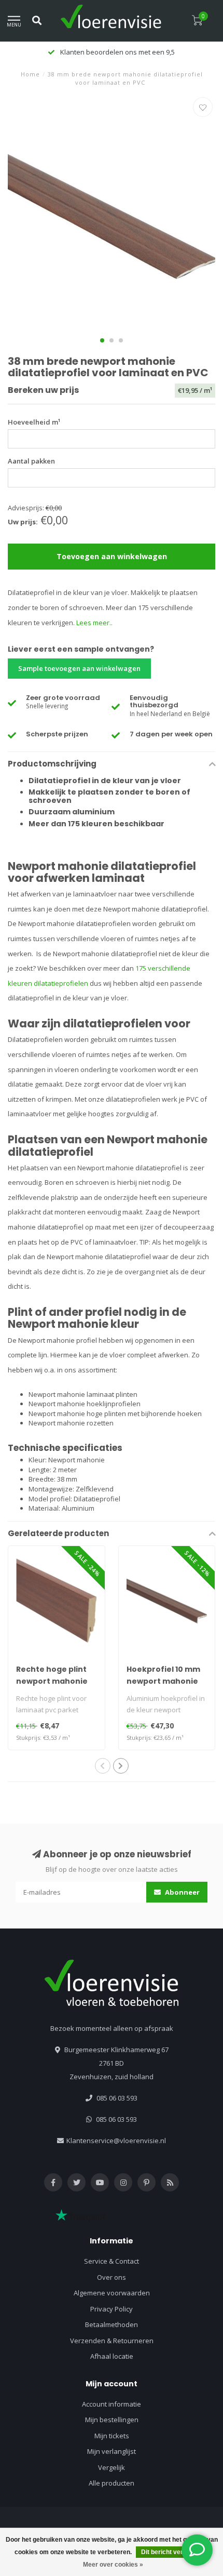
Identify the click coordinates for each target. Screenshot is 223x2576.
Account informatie (112, 2404)
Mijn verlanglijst (112, 2451)
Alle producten (112, 2483)
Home (30, 74)
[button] (102, 340)
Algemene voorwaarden (112, 2293)
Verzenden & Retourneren (112, 2341)
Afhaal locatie (112, 2356)
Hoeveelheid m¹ (34, 422)
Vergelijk (112, 2467)
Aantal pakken (31, 461)
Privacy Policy (112, 2309)
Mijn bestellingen (112, 2420)
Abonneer (182, 1892)
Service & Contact (112, 2261)
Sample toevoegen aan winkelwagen (79, 668)
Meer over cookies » (113, 2565)
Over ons (112, 2277)
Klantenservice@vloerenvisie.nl (116, 2141)
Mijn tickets (112, 2436)
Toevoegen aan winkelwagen (112, 556)
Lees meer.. (94, 623)
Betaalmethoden (112, 2324)
